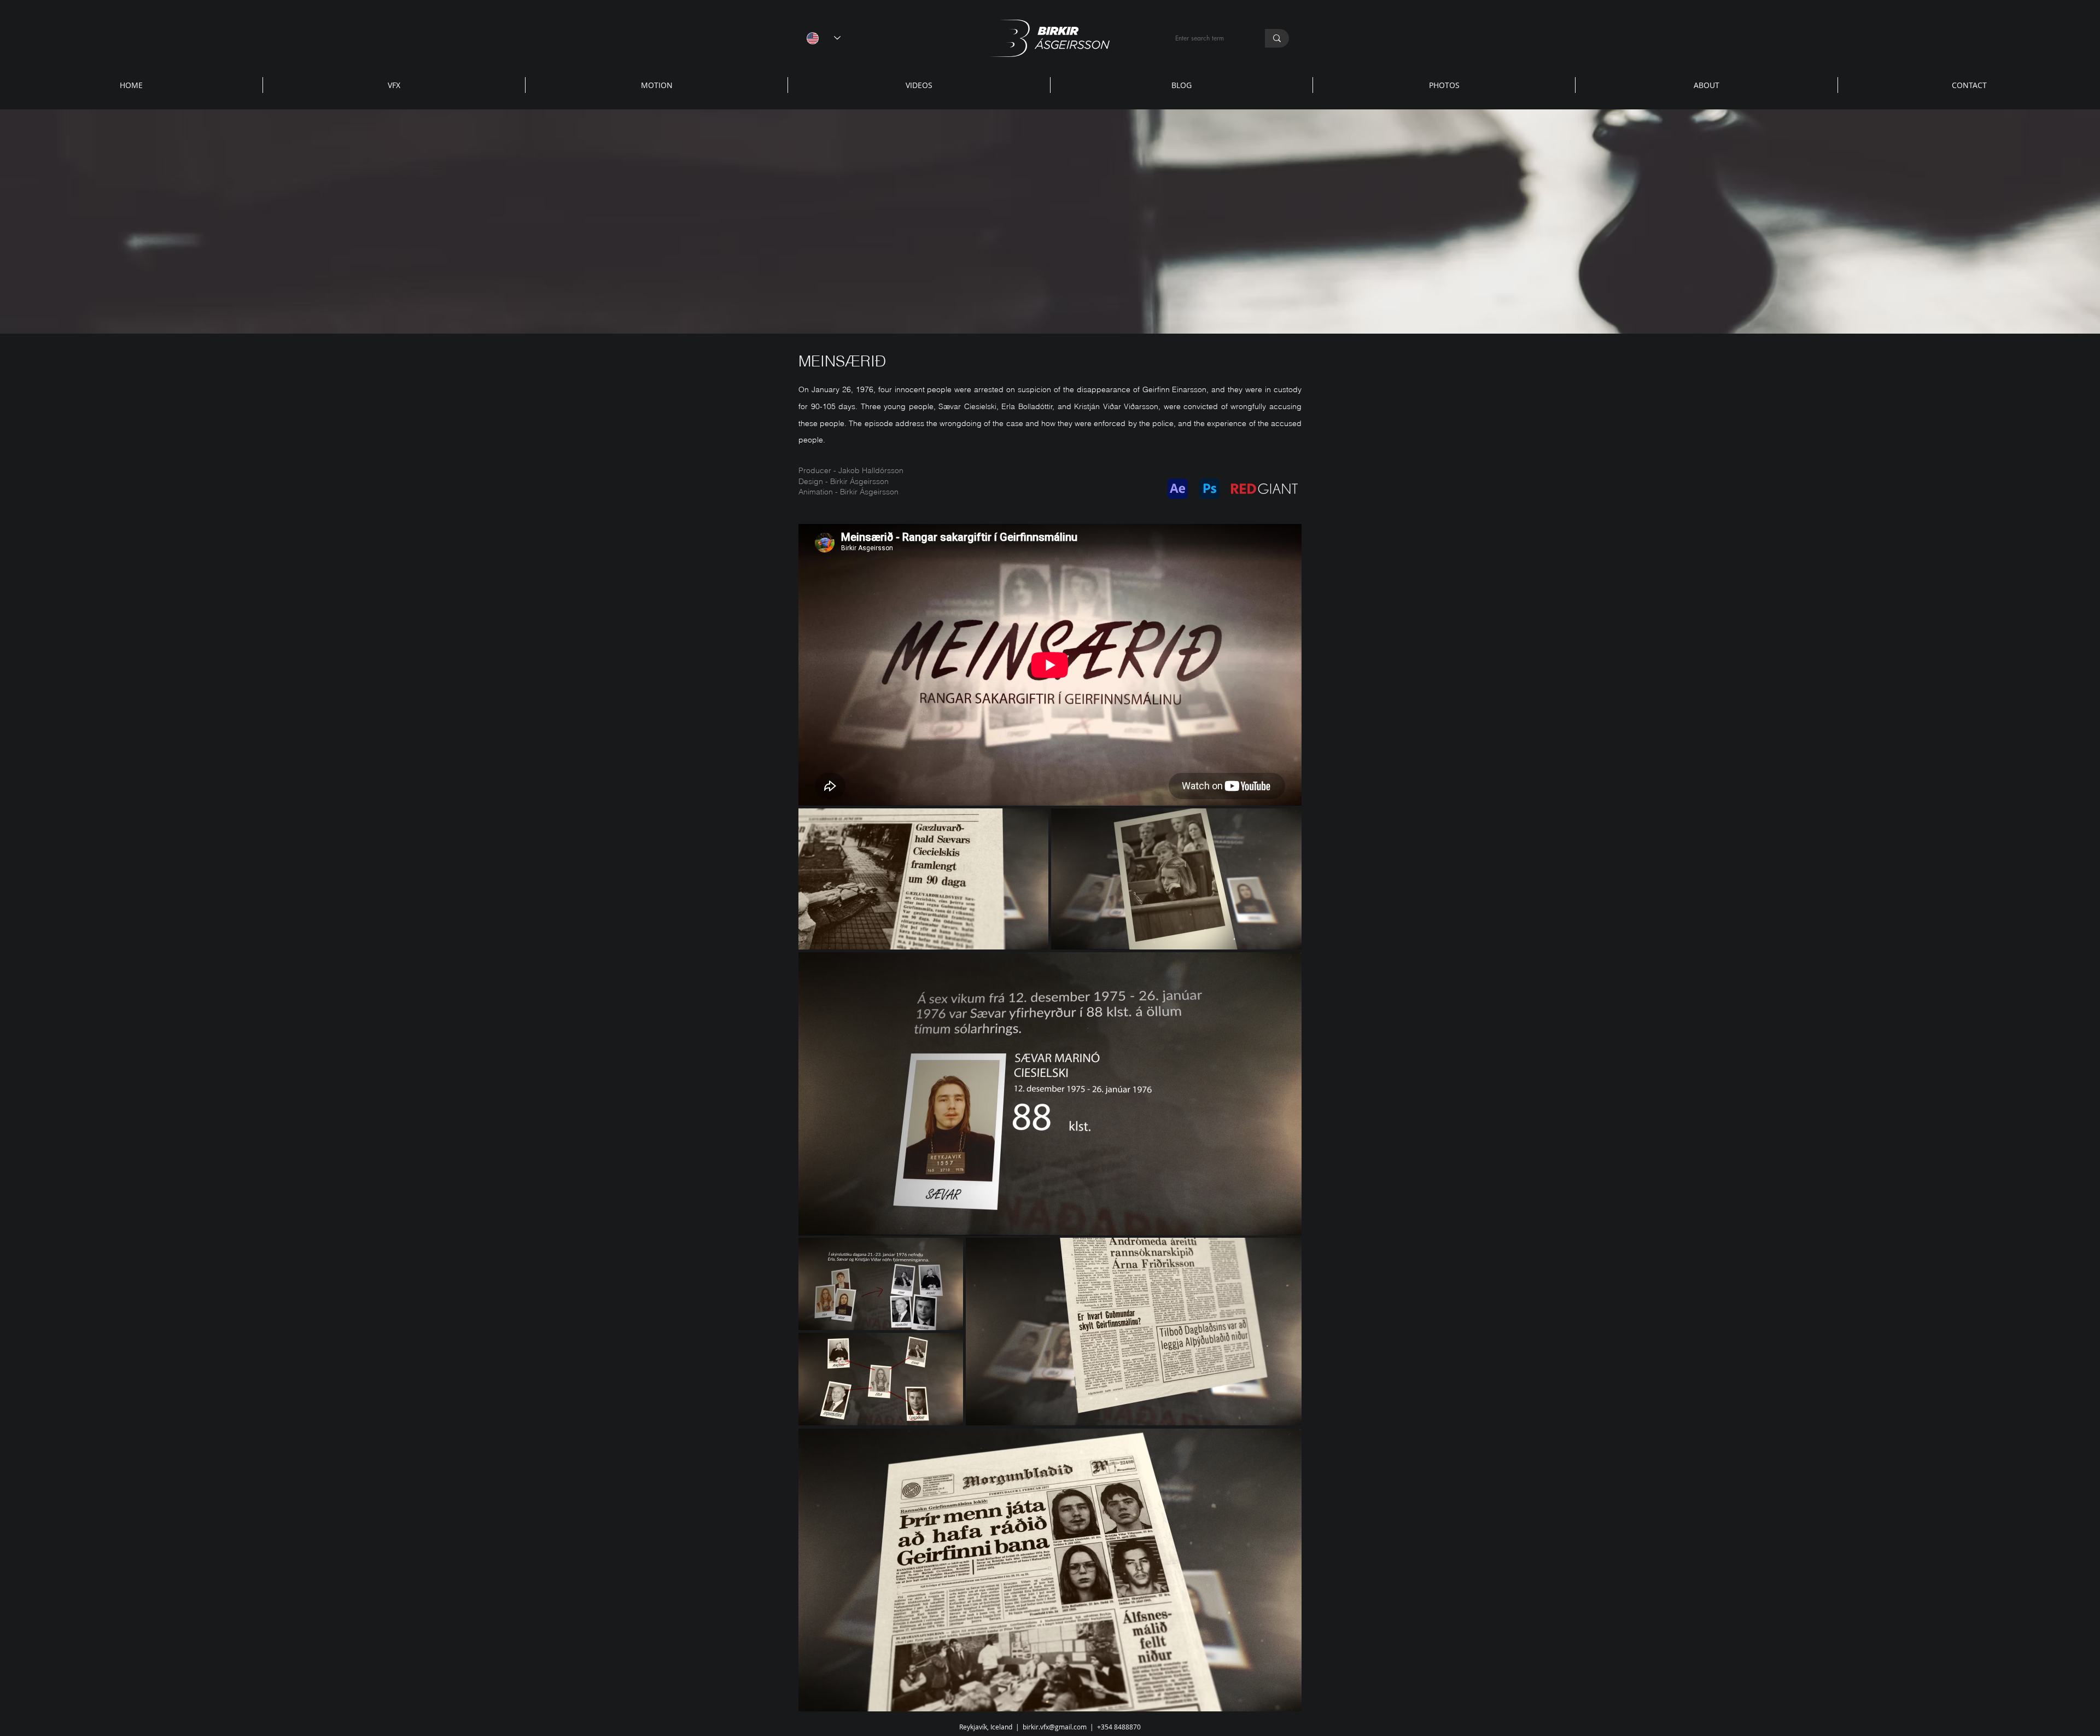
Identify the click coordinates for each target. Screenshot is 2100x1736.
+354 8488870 (1119, 1727)
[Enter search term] (1277, 38)
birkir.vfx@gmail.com (1055, 1727)
